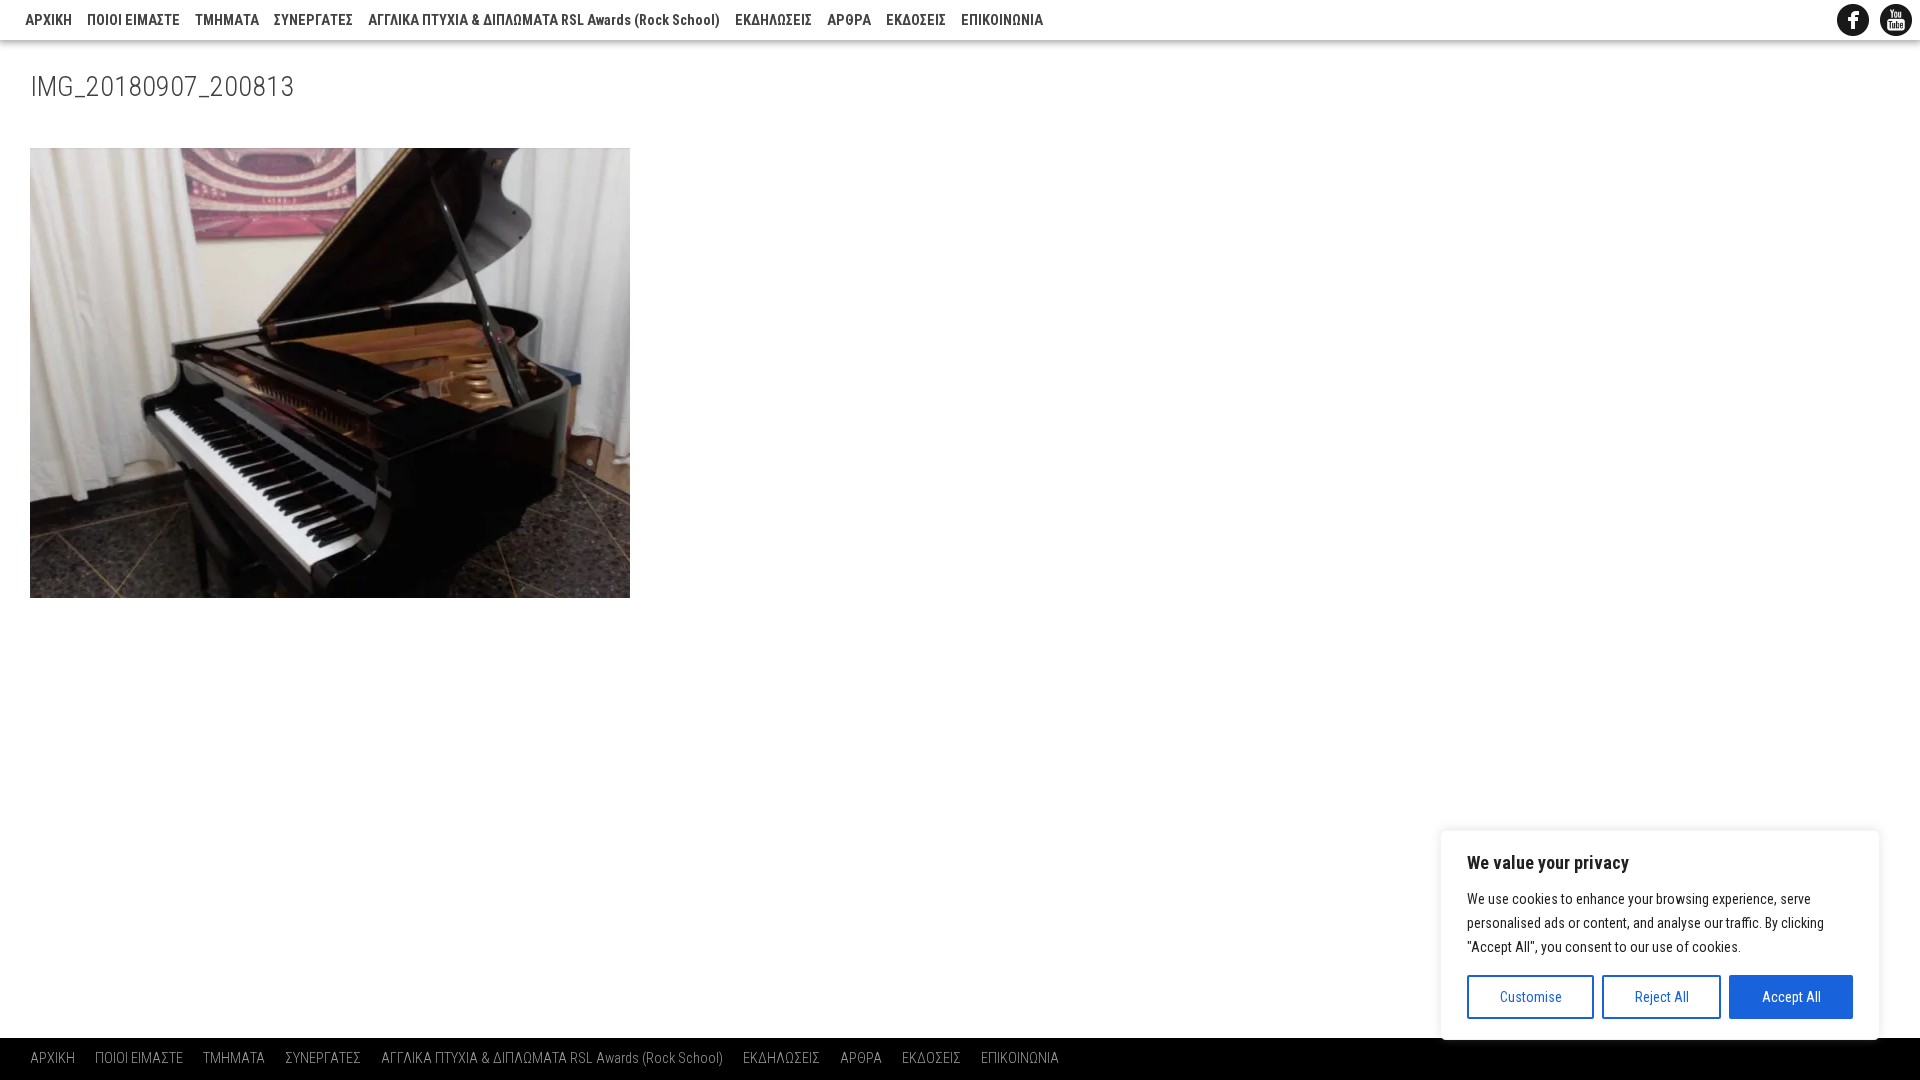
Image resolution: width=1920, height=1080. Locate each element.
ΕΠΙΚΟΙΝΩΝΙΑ (1002, 20)
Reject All (1662, 997)
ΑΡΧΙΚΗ (48, 20)
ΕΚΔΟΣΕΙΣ (916, 20)
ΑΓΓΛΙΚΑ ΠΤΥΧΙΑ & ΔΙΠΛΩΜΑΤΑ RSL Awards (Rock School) (544, 20)
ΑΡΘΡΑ (849, 20)
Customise (1531, 997)
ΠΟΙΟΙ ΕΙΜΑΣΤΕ (133, 20)
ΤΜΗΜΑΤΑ (227, 20)
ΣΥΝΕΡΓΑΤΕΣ (313, 20)
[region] (1660, 935)
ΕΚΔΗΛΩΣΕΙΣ (773, 20)
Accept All (1791, 997)
